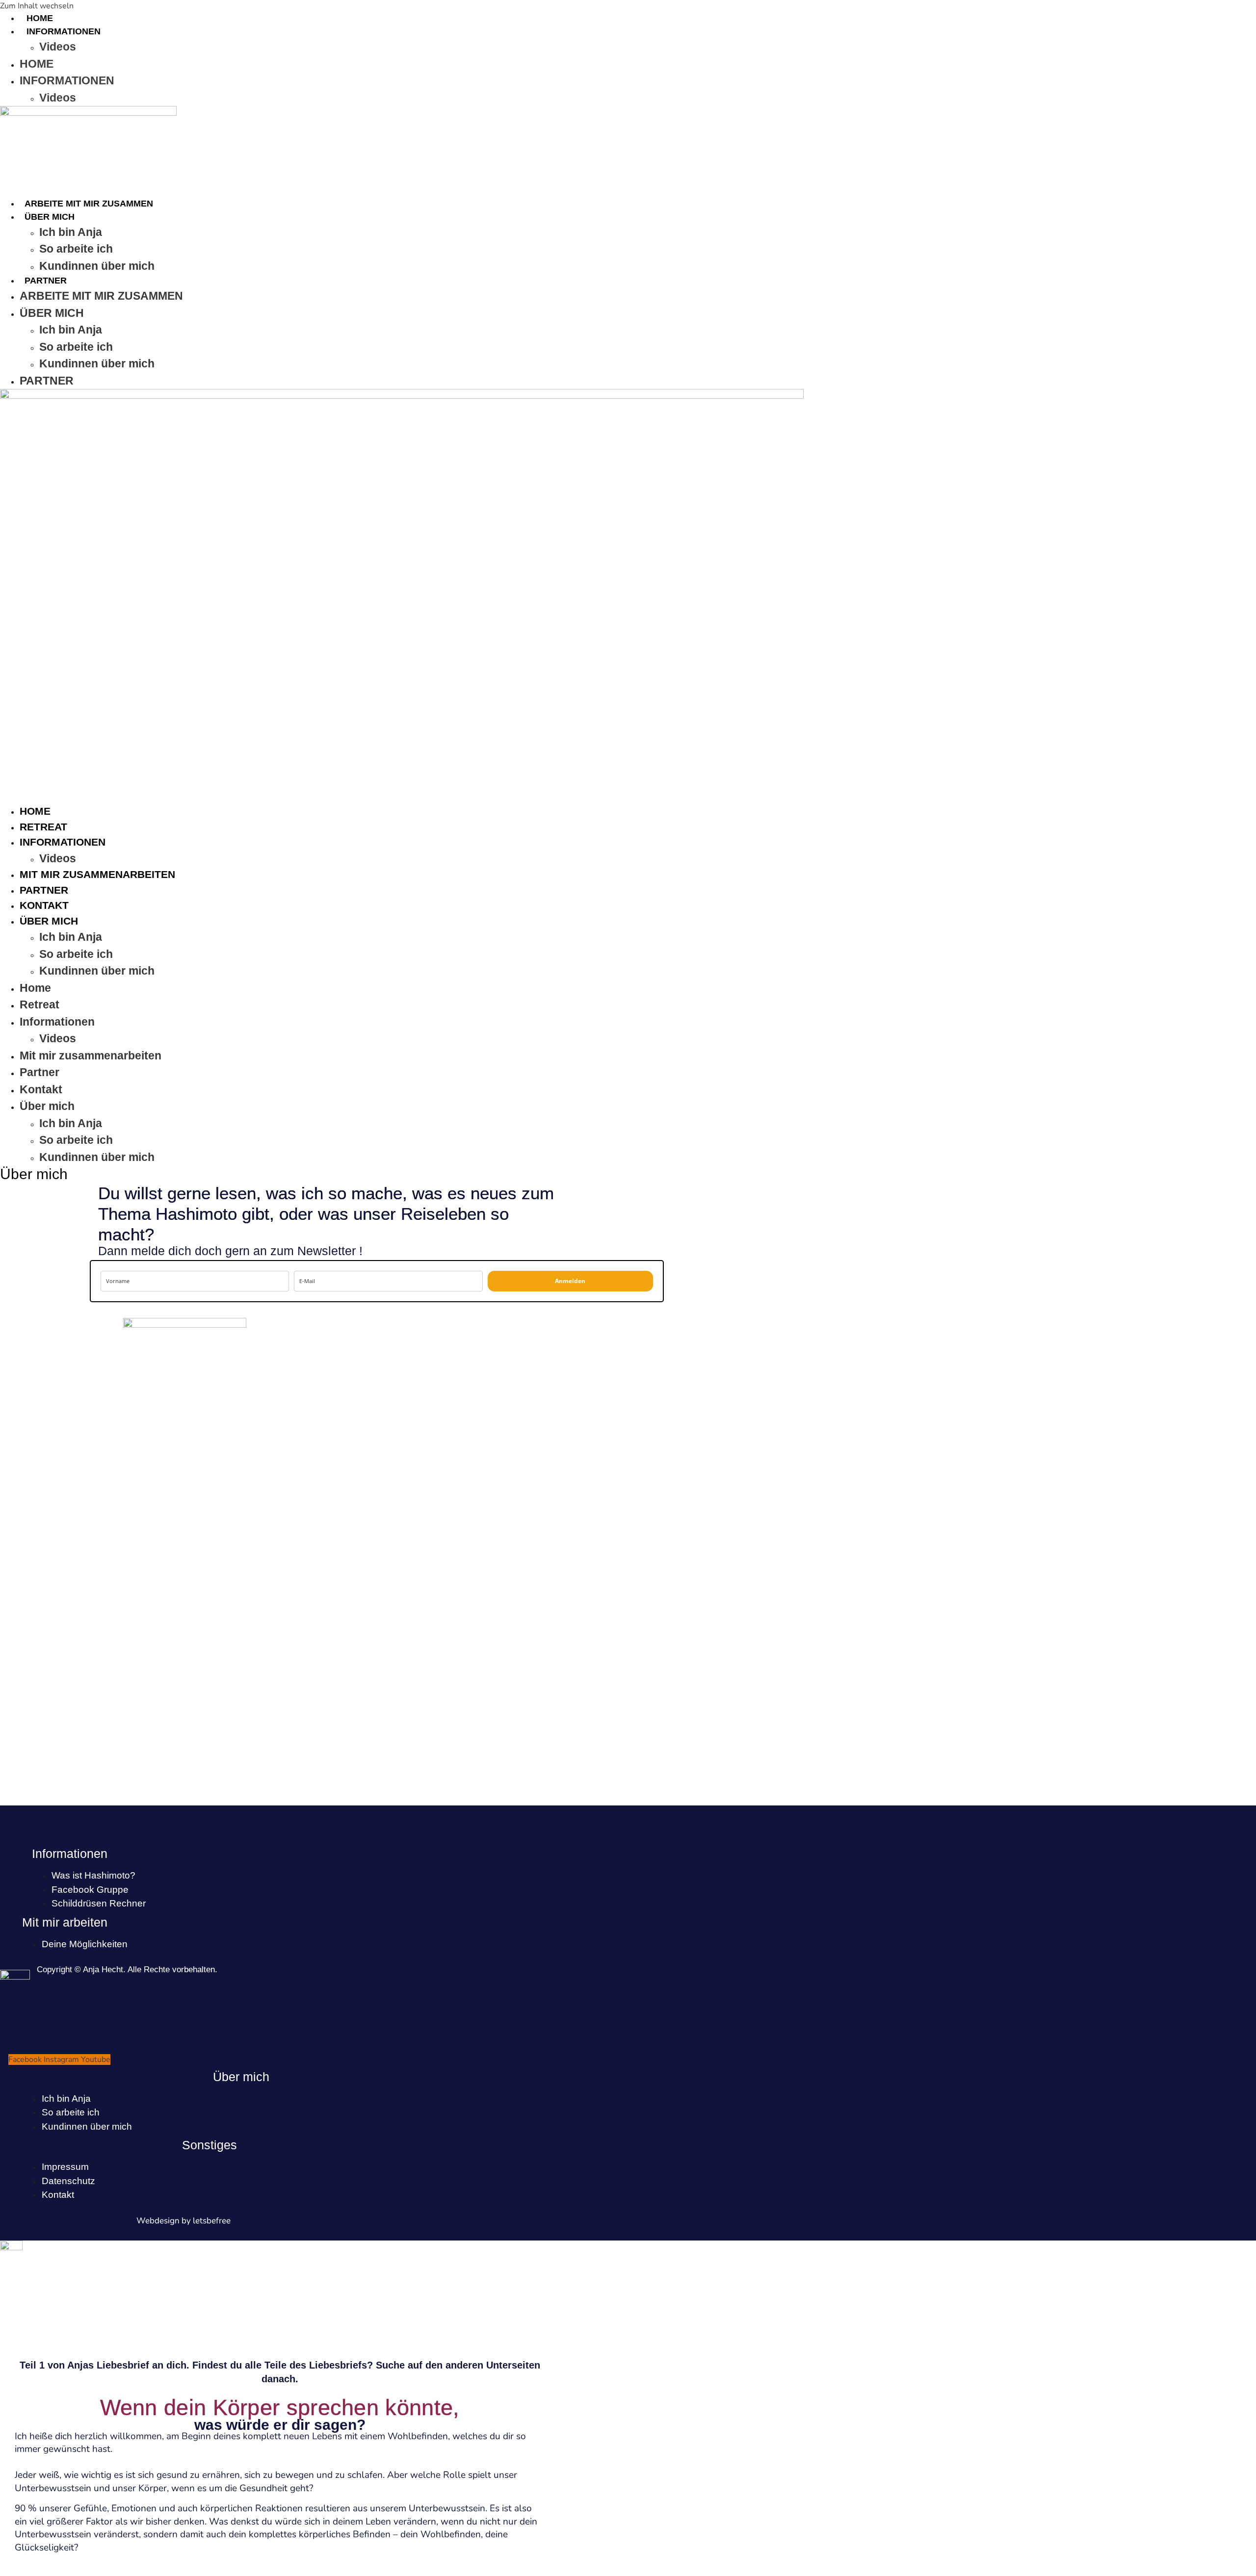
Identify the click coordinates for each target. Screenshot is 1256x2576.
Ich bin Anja (71, 232)
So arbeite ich (76, 249)
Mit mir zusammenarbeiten (97, 874)
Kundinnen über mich (97, 266)
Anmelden (570, 1281)
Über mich (50, 217)
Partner (46, 281)
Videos (58, 47)
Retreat (43, 827)
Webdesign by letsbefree (183, 2221)
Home (40, 18)
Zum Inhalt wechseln (37, 6)
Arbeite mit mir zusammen (89, 204)
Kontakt (44, 905)
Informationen (64, 31)
